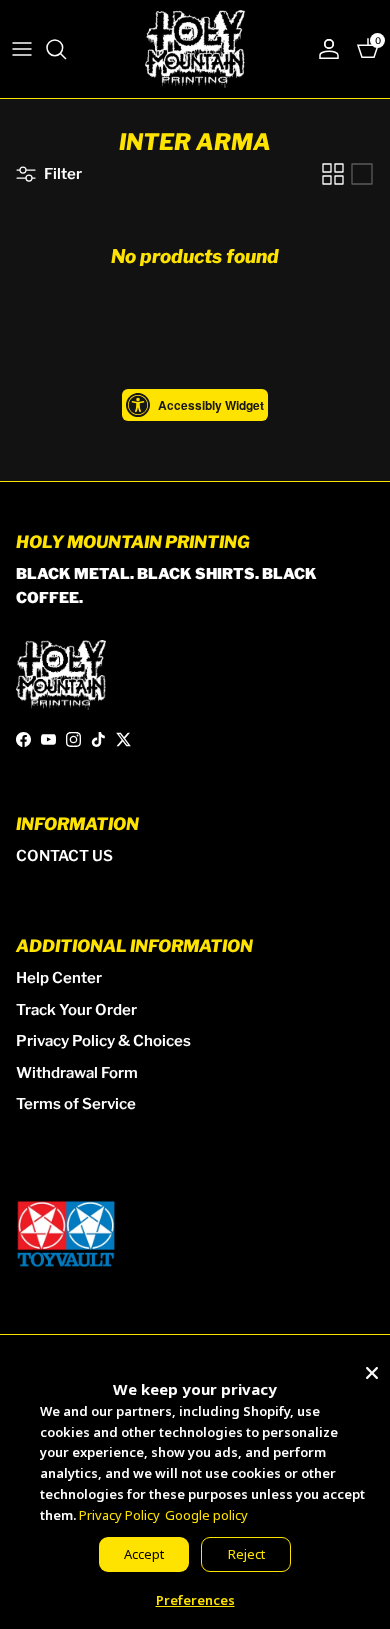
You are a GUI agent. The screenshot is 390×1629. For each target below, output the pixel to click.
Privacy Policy (119, 1515)
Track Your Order (76, 1010)
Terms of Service (76, 1104)
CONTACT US (64, 856)
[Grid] (333, 174)
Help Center (59, 978)
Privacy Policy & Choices (103, 1041)
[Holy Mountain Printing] (195, 49)
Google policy (206, 1515)
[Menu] (22, 49)
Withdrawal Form (77, 1073)
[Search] (66, 49)
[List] (362, 174)
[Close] (372, 1369)
